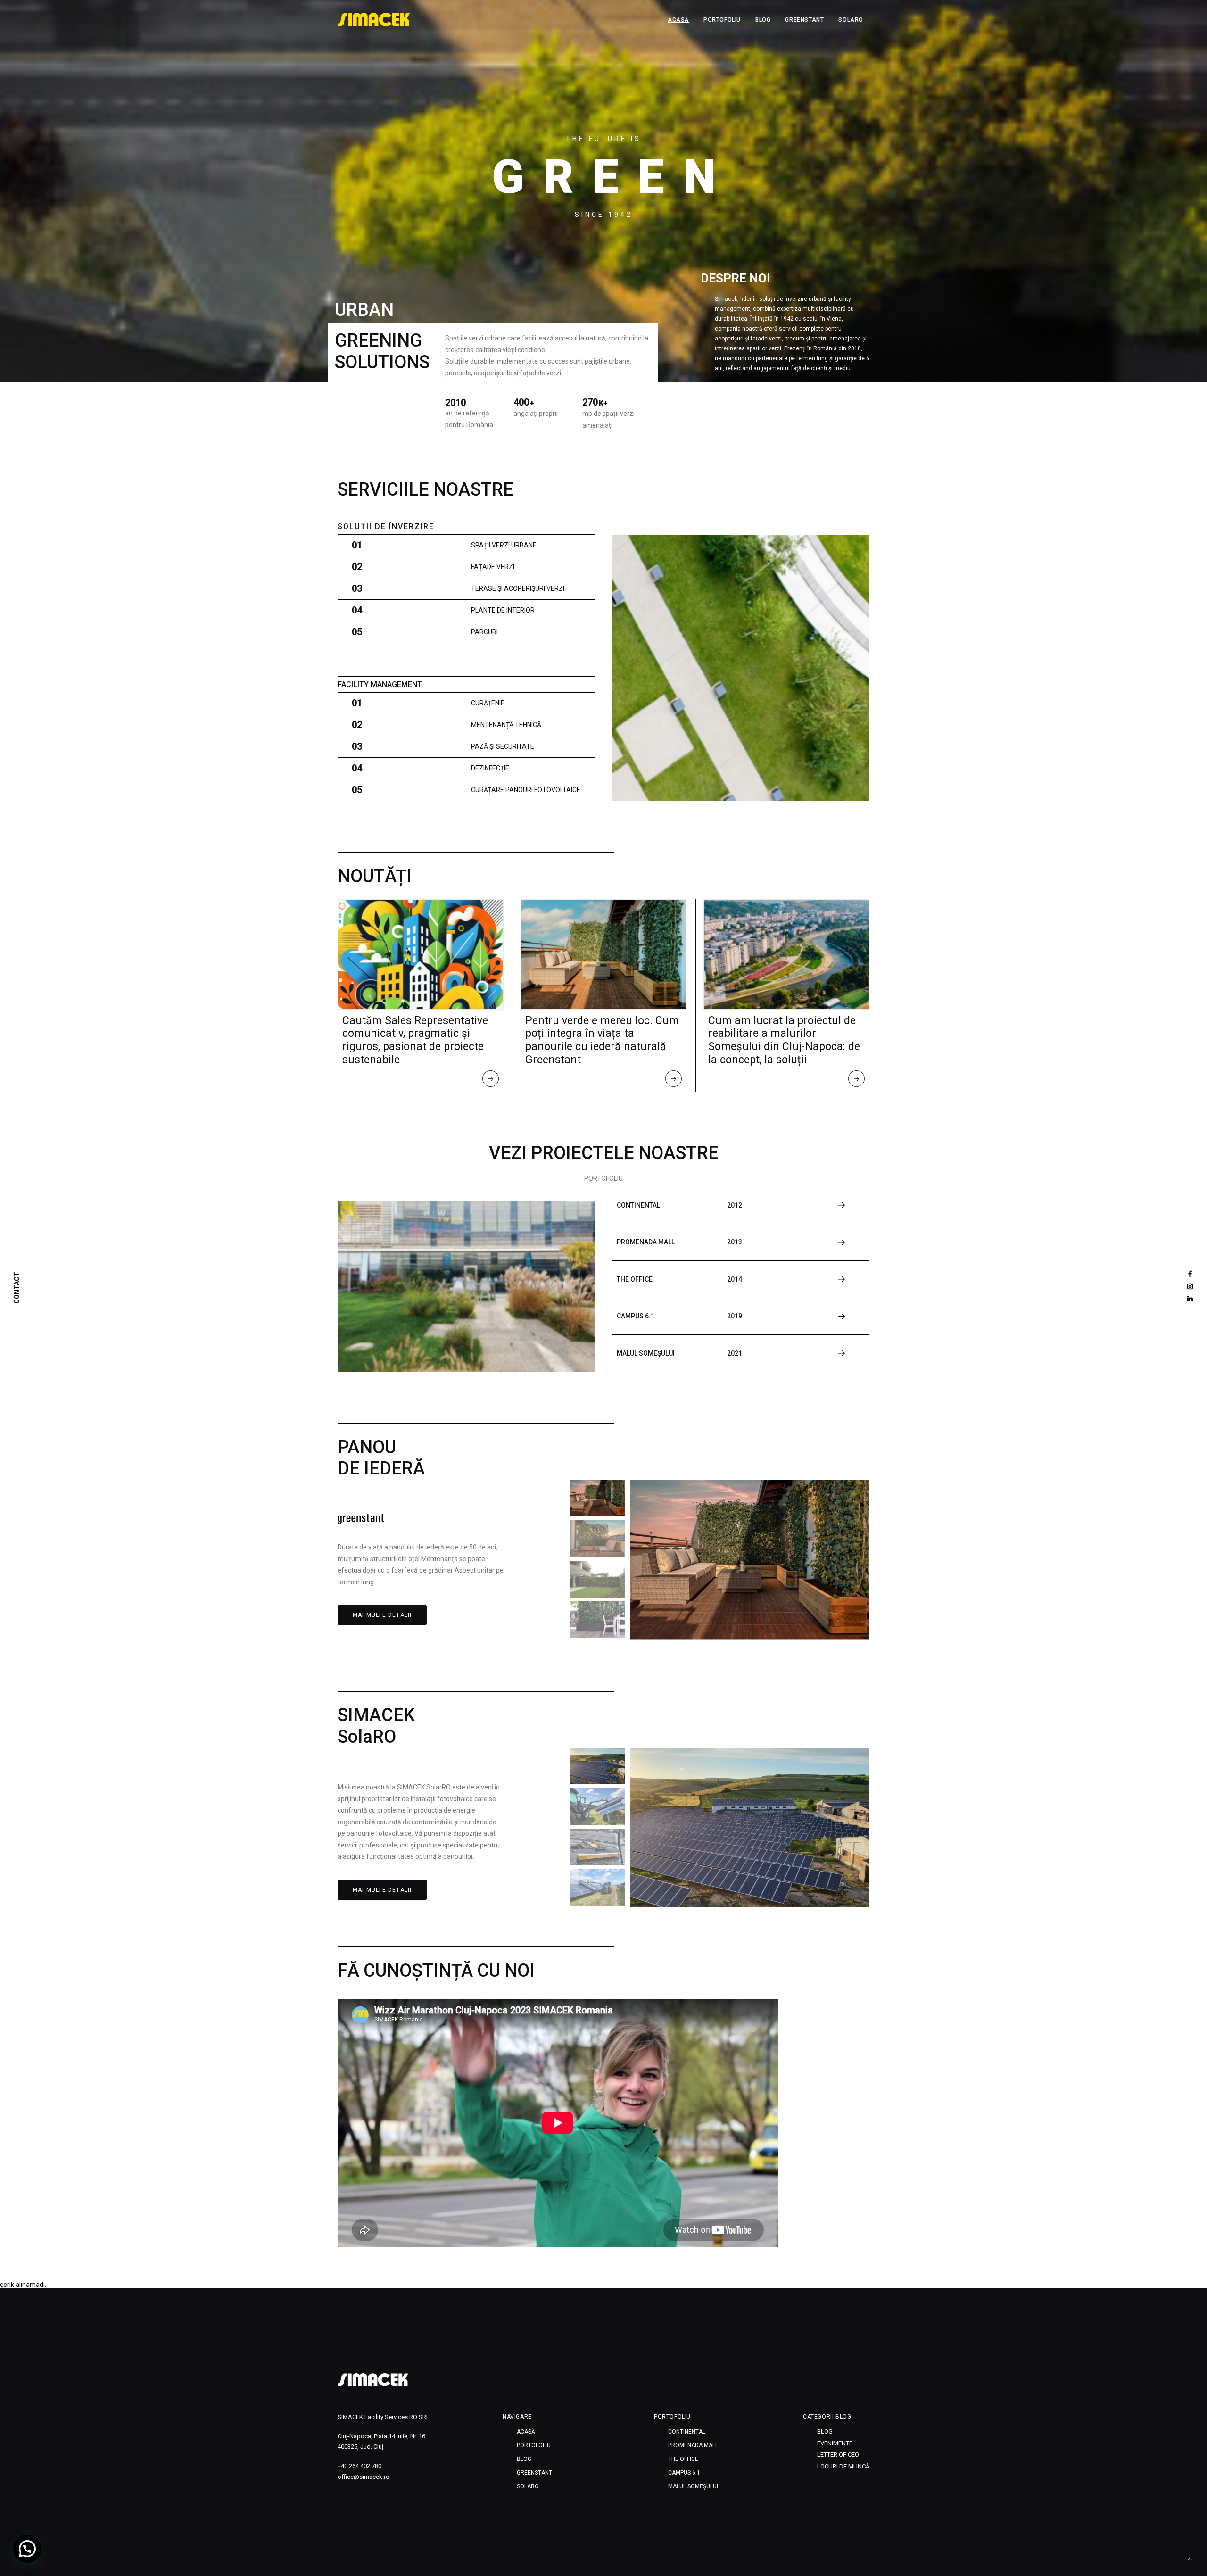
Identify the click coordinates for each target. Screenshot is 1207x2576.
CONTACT (17, 1288)
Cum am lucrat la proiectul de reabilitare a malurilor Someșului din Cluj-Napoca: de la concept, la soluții (784, 1040)
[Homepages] (373, 2380)
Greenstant (804, 20)
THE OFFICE (683, 2459)
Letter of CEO (838, 2455)
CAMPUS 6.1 (684, 2473)
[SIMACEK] (374, 20)
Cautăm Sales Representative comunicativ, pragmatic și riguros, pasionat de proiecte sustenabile (415, 1040)
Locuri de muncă (843, 2466)
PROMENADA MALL (693, 2445)
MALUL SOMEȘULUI (693, 2486)
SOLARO (851, 20)
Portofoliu (722, 20)
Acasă (678, 20)
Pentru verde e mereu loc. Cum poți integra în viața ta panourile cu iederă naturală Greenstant (602, 1040)
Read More (491, 1081)
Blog (763, 20)
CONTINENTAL (687, 2432)
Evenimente (835, 2443)
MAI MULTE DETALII (382, 1615)
